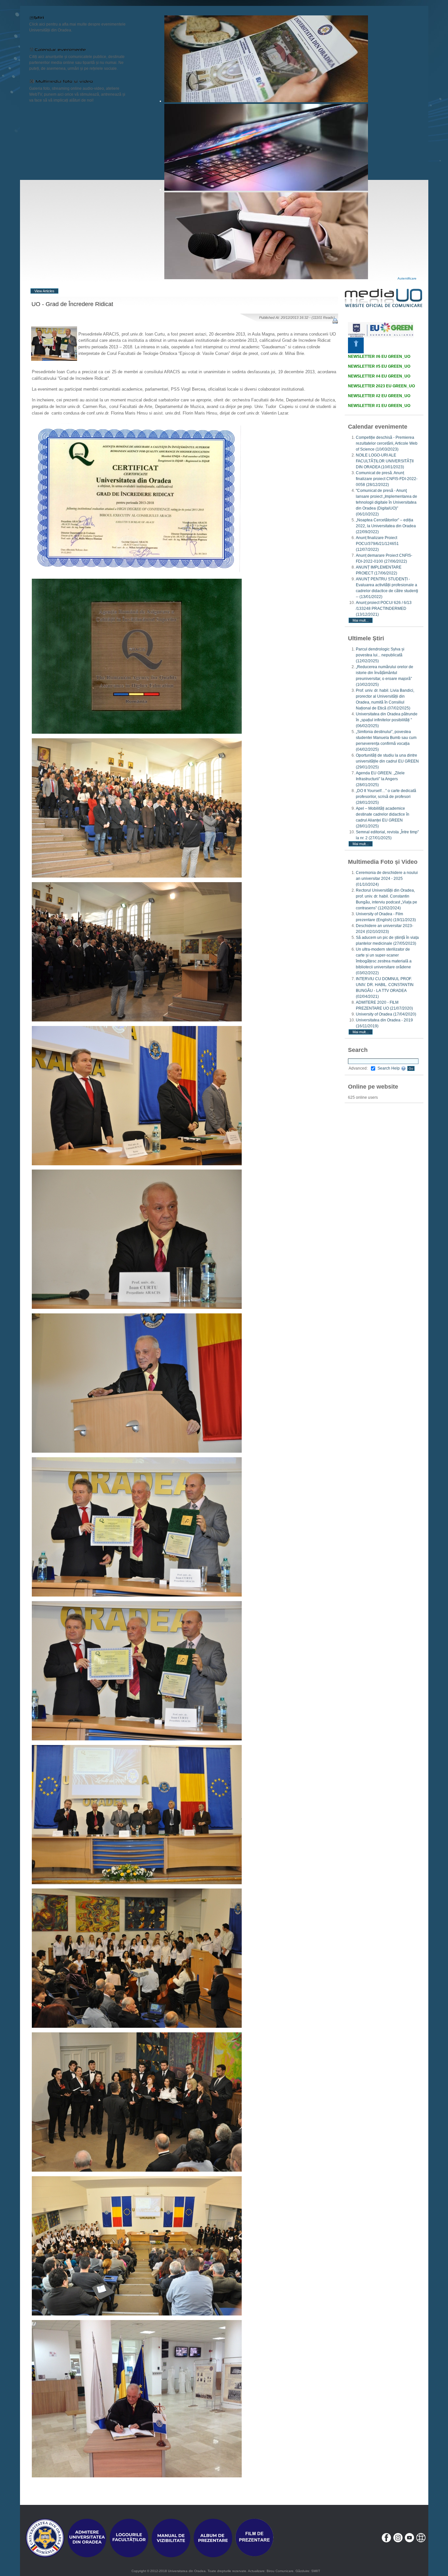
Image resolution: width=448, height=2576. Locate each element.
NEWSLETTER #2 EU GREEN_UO (379, 396)
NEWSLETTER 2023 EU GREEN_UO (381, 386)
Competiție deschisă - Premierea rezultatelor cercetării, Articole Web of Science (387, 443)
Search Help (389, 1068)
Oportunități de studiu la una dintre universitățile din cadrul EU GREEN (387, 761)
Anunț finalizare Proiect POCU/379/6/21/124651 (377, 544)
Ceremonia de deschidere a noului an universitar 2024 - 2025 (387, 879)
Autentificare (407, 278)
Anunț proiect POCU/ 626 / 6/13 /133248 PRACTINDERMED (384, 609)
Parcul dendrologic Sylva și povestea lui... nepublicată (380, 655)
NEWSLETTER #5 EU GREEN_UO (379, 366)
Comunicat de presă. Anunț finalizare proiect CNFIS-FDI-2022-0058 (387, 479)
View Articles (44, 291)
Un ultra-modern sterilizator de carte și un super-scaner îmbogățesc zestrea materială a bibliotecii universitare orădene (384, 961)
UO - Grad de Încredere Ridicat (72, 304)
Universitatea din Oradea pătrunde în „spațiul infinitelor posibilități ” (387, 720)
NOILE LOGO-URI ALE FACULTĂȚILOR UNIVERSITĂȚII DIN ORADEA (385, 461)
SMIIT (316, 2571)
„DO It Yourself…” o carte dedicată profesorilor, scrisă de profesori (386, 797)
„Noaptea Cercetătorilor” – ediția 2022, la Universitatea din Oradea (386, 526)
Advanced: (358, 1068)
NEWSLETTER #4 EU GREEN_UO (379, 376)
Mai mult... (361, 620)
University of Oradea (386, 1014)
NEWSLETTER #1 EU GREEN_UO (379, 406)
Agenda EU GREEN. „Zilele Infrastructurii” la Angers (380, 779)
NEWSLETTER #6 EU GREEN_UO (379, 357)
